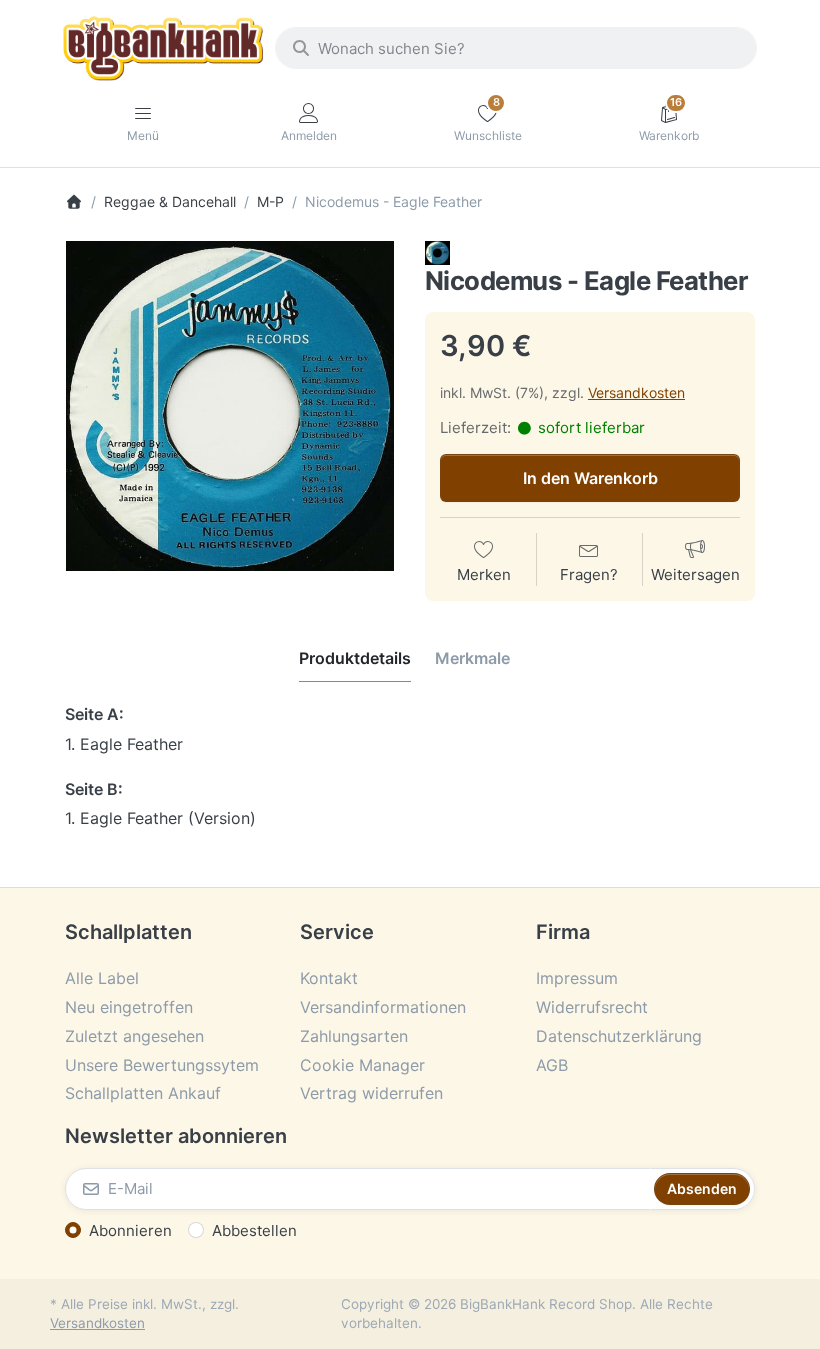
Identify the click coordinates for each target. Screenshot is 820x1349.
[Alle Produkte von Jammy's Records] (437, 251)
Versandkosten (636, 392)
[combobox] (516, 48)
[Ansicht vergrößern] (230, 406)
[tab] (355, 658)
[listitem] (230, 406)
